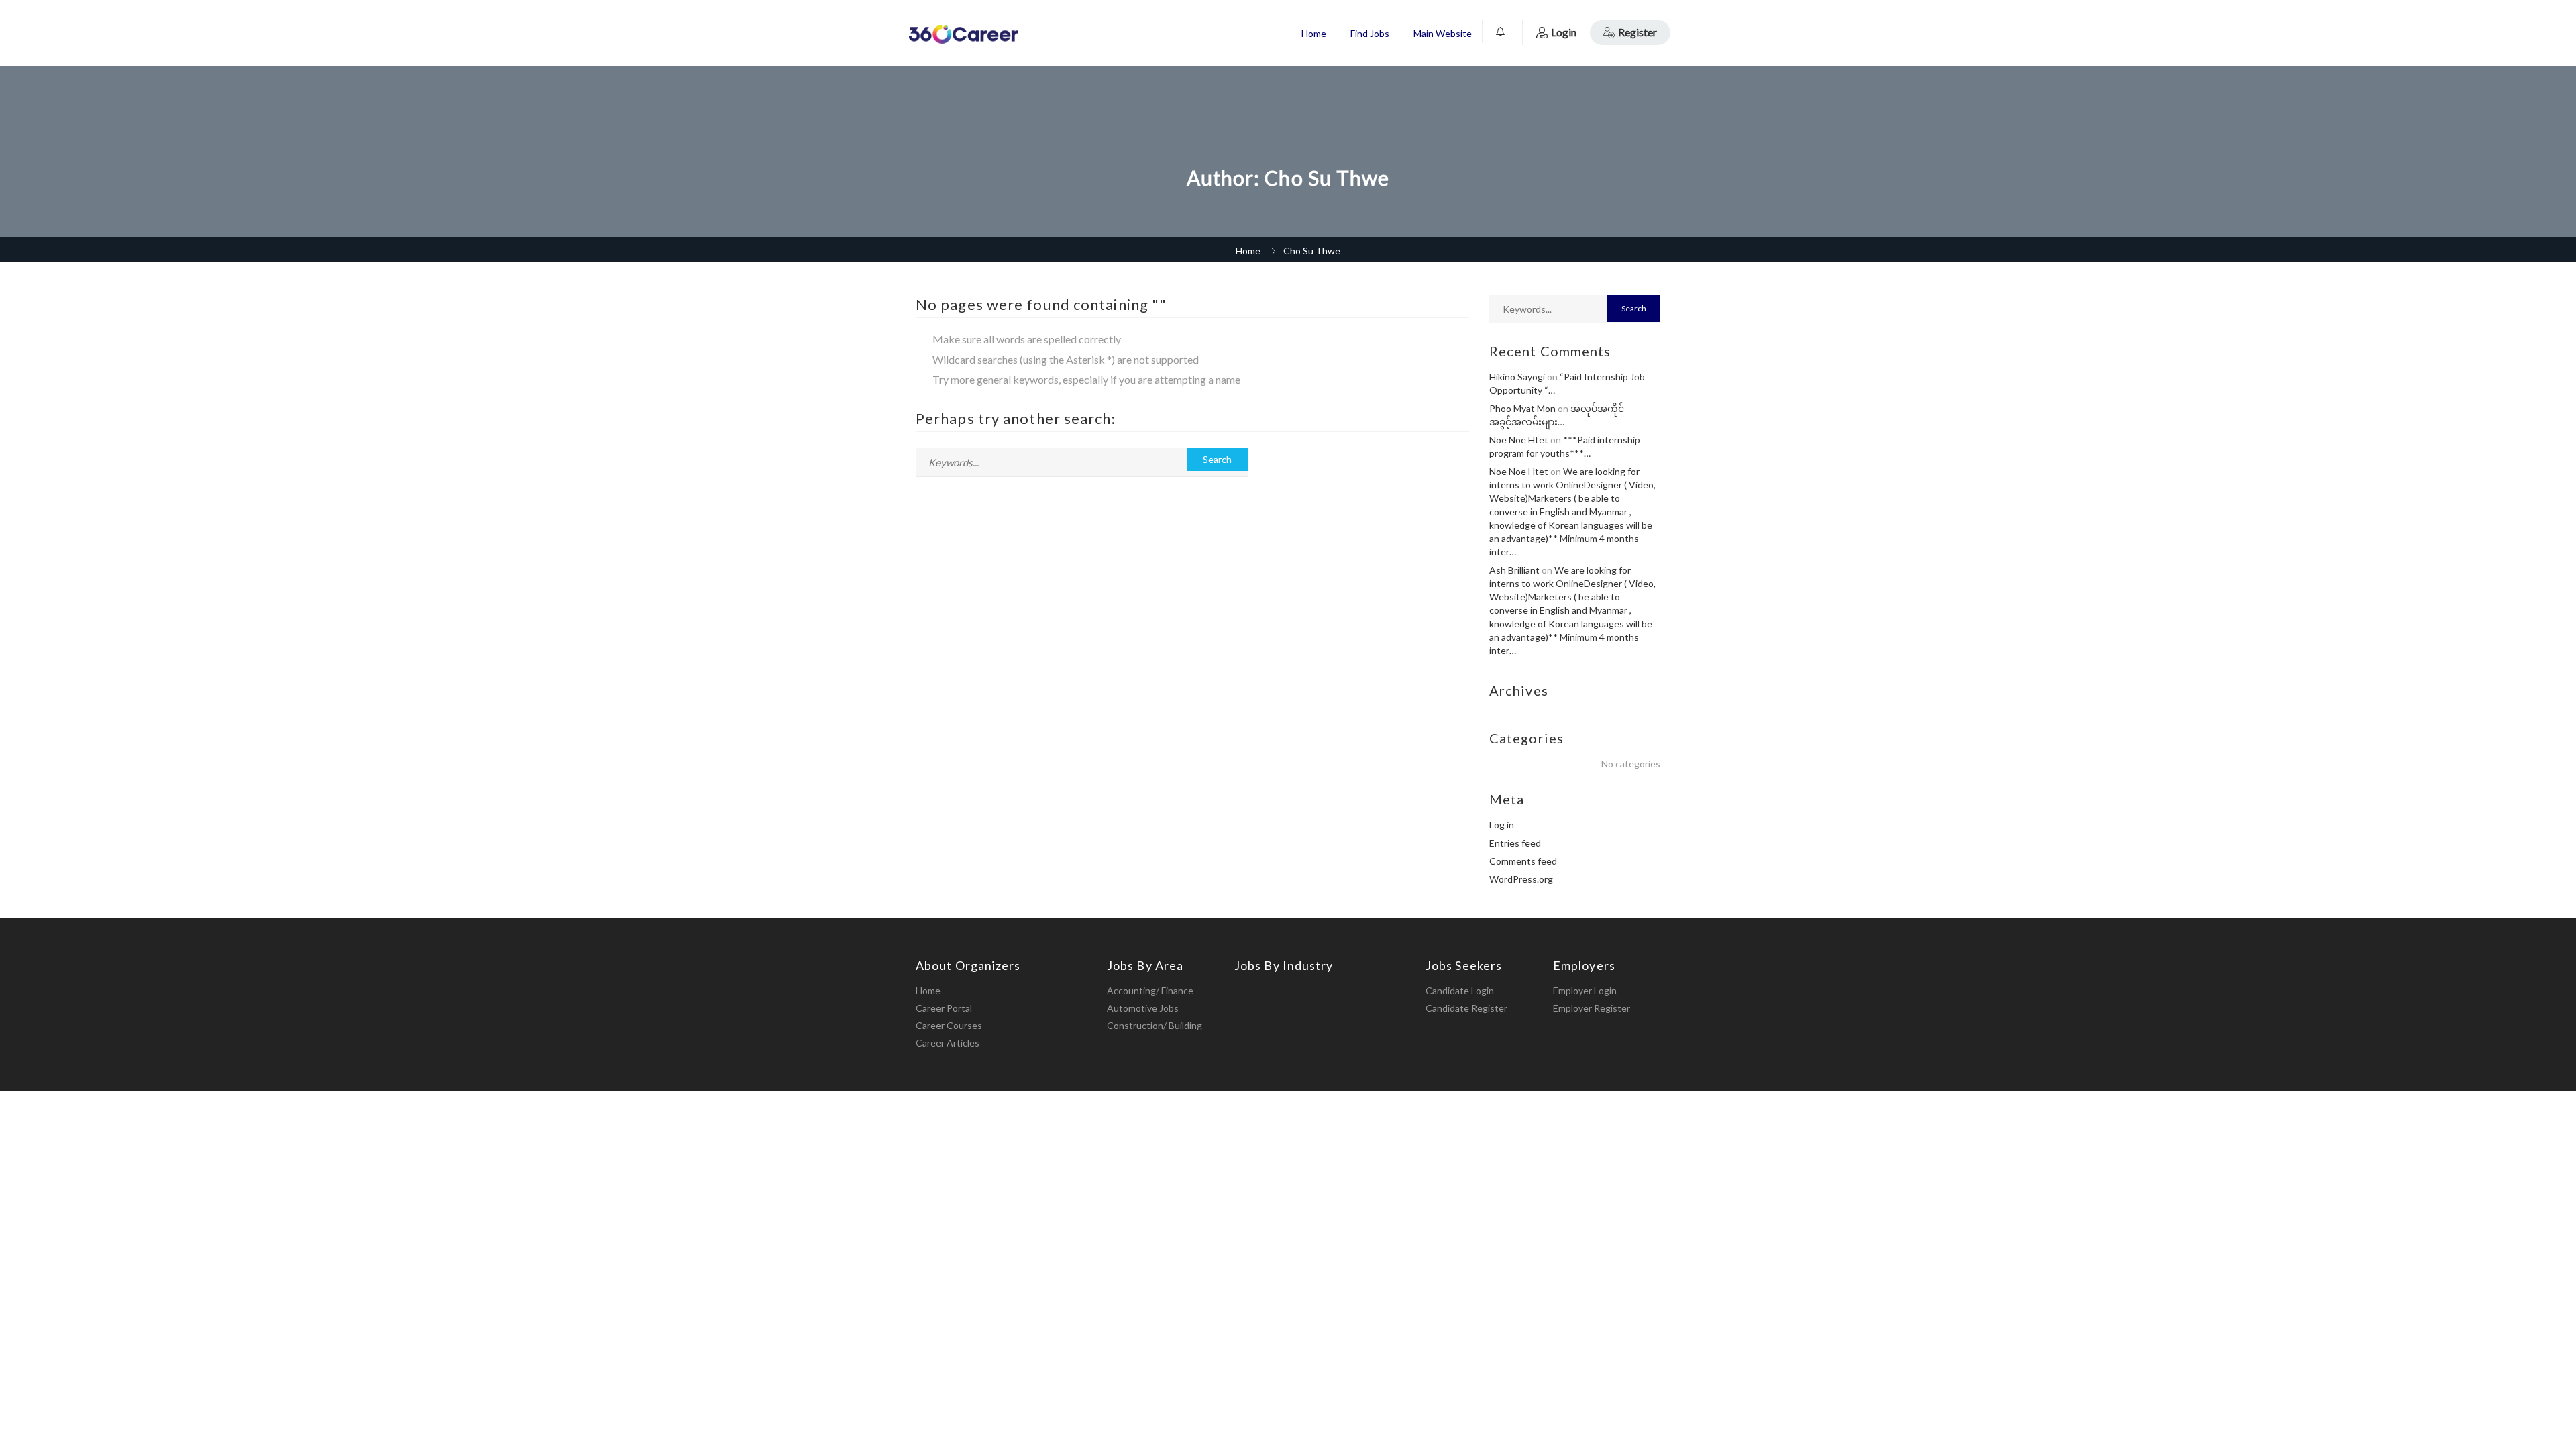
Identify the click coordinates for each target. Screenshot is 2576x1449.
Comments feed (1523, 861)
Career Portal (944, 1008)
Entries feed (1515, 843)
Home (1314, 33)
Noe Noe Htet (1519, 440)
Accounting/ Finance (1150, 990)
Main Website (1443, 33)
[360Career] (963, 34)
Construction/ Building (1155, 1025)
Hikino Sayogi (1517, 377)
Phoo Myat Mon (1522, 408)
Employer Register (1592, 1008)
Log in (1502, 825)
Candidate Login (1460, 990)
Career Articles (948, 1043)
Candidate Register (1466, 1008)
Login (1564, 32)
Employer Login (1585, 990)
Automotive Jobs (1143, 1008)
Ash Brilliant (1514, 570)
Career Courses (949, 1025)
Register (1638, 32)
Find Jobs (1370, 33)
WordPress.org (1521, 879)
